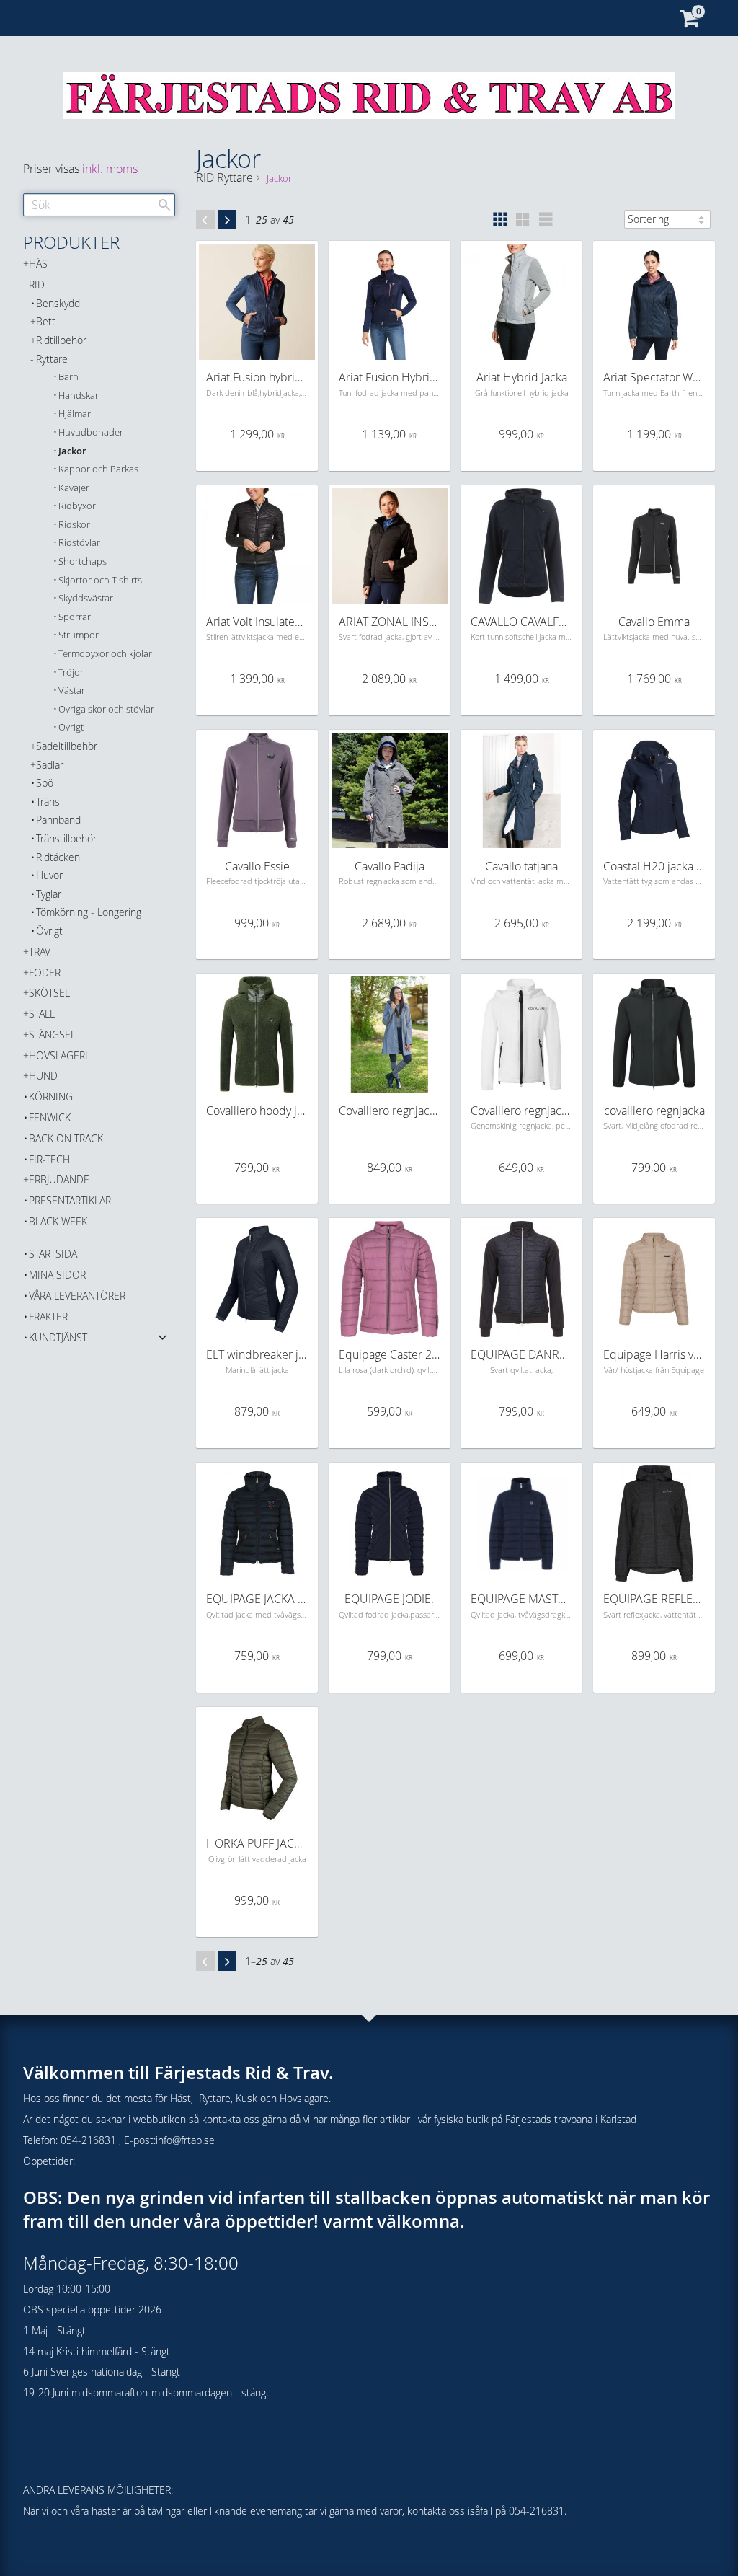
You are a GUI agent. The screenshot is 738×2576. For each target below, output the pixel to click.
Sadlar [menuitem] (50, 765)
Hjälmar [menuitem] (75, 414)
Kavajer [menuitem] (74, 488)
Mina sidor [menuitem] (57, 1275)
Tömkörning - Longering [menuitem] (89, 912)
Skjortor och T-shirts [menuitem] (100, 580)
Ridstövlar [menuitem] (79, 543)
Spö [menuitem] (45, 783)
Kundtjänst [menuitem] (58, 1337)
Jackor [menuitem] (72, 451)
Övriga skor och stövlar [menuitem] (106, 709)
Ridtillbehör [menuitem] (61, 340)
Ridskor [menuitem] (74, 525)
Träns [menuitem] (48, 802)
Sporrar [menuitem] (75, 617)
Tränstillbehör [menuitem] (66, 838)
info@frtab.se (185, 2140)
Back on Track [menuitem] (66, 1138)
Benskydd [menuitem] (58, 303)
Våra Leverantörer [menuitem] (77, 1296)
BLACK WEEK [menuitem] (58, 1221)
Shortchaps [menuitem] (83, 561)
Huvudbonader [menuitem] (91, 432)
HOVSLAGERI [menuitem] (58, 1055)
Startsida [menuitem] (53, 1254)
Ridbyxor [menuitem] (77, 506)
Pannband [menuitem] (58, 820)
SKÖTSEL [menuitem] (49, 993)
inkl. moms (110, 169)
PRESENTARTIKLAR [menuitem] (70, 1200)
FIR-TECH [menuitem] (49, 1159)
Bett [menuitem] (46, 321)
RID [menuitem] (37, 284)
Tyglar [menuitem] (49, 894)
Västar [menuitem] (72, 691)
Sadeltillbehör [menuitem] (67, 746)
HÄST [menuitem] (41, 264)
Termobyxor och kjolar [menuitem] (105, 654)
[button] (499, 219)
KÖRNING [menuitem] (51, 1097)
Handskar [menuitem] (79, 396)
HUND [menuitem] (43, 1076)
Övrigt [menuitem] (71, 727)
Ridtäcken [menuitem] (58, 857)
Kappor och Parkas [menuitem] (98, 469)
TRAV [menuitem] (40, 952)
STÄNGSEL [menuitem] (52, 1035)
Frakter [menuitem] (48, 1316)
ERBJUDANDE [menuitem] (59, 1179)
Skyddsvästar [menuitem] (86, 598)
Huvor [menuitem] (49, 875)
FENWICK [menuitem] (50, 1117)
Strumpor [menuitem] (79, 635)
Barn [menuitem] (68, 377)
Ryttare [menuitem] (52, 359)
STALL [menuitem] (42, 1014)
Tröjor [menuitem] (71, 672)
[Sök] (164, 205)
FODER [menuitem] (45, 972)
